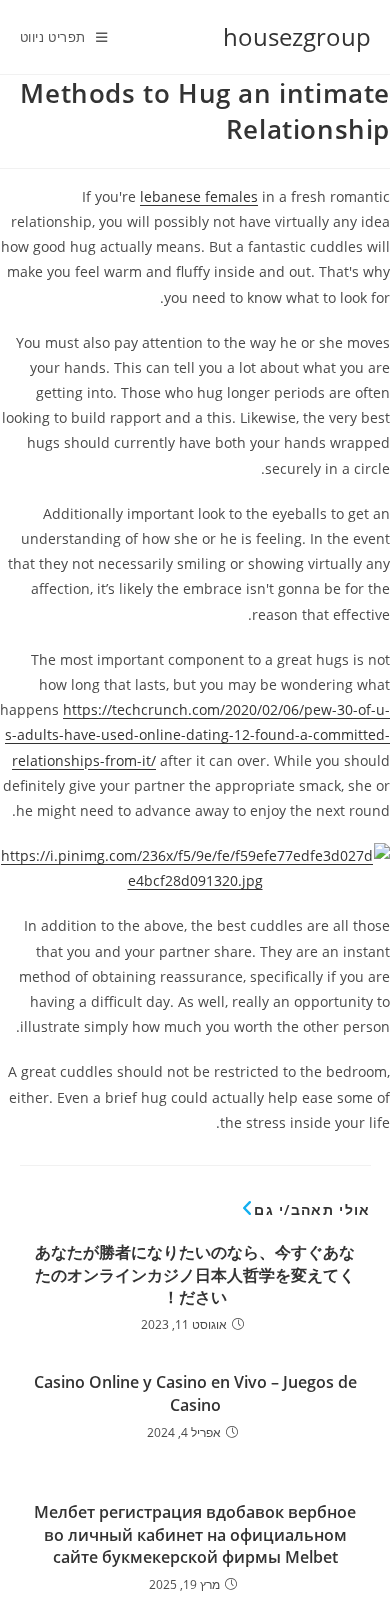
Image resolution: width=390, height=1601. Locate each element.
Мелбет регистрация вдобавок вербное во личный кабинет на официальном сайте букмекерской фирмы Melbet (195, 1534)
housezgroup (297, 36)
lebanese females (199, 196)
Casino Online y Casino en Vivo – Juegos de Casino (195, 1393)
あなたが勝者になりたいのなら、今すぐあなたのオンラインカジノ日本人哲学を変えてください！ (195, 1274)
